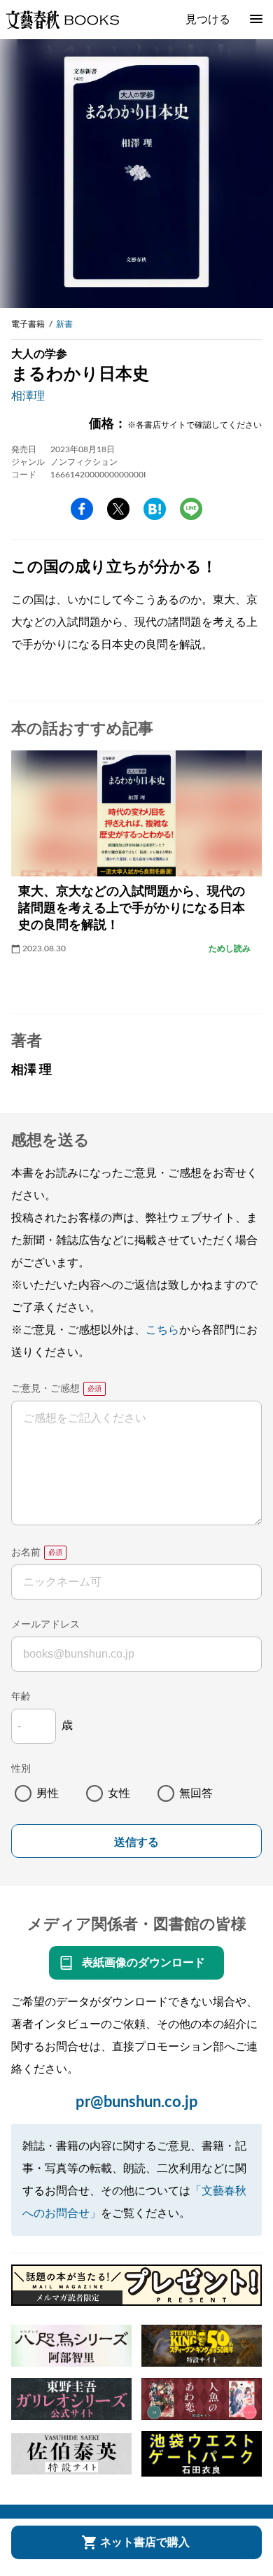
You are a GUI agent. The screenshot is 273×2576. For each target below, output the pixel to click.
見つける (208, 20)
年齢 (21, 1697)
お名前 (26, 1553)
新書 (64, 324)
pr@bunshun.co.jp (137, 2102)
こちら (162, 1330)
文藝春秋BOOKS (62, 20)
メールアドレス (45, 1625)
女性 (119, 1793)
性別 (21, 1769)
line (191, 509)
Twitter (118, 509)
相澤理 (28, 396)
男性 (48, 1793)
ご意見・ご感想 (45, 1389)
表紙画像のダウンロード (143, 1963)
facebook (82, 509)
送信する (136, 1842)
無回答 (196, 1793)
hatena (155, 509)
